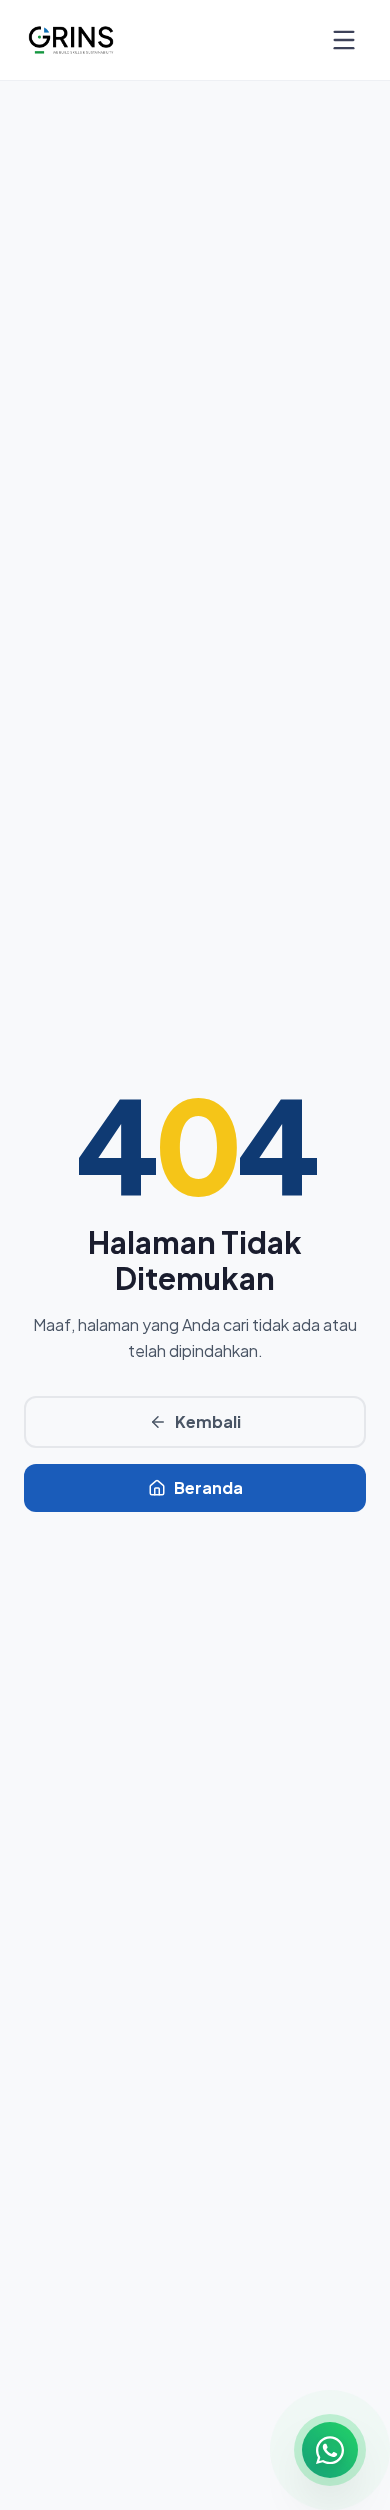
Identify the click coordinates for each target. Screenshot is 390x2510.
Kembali (208, 1421)
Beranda (208, 1487)
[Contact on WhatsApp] (330, 2450)
